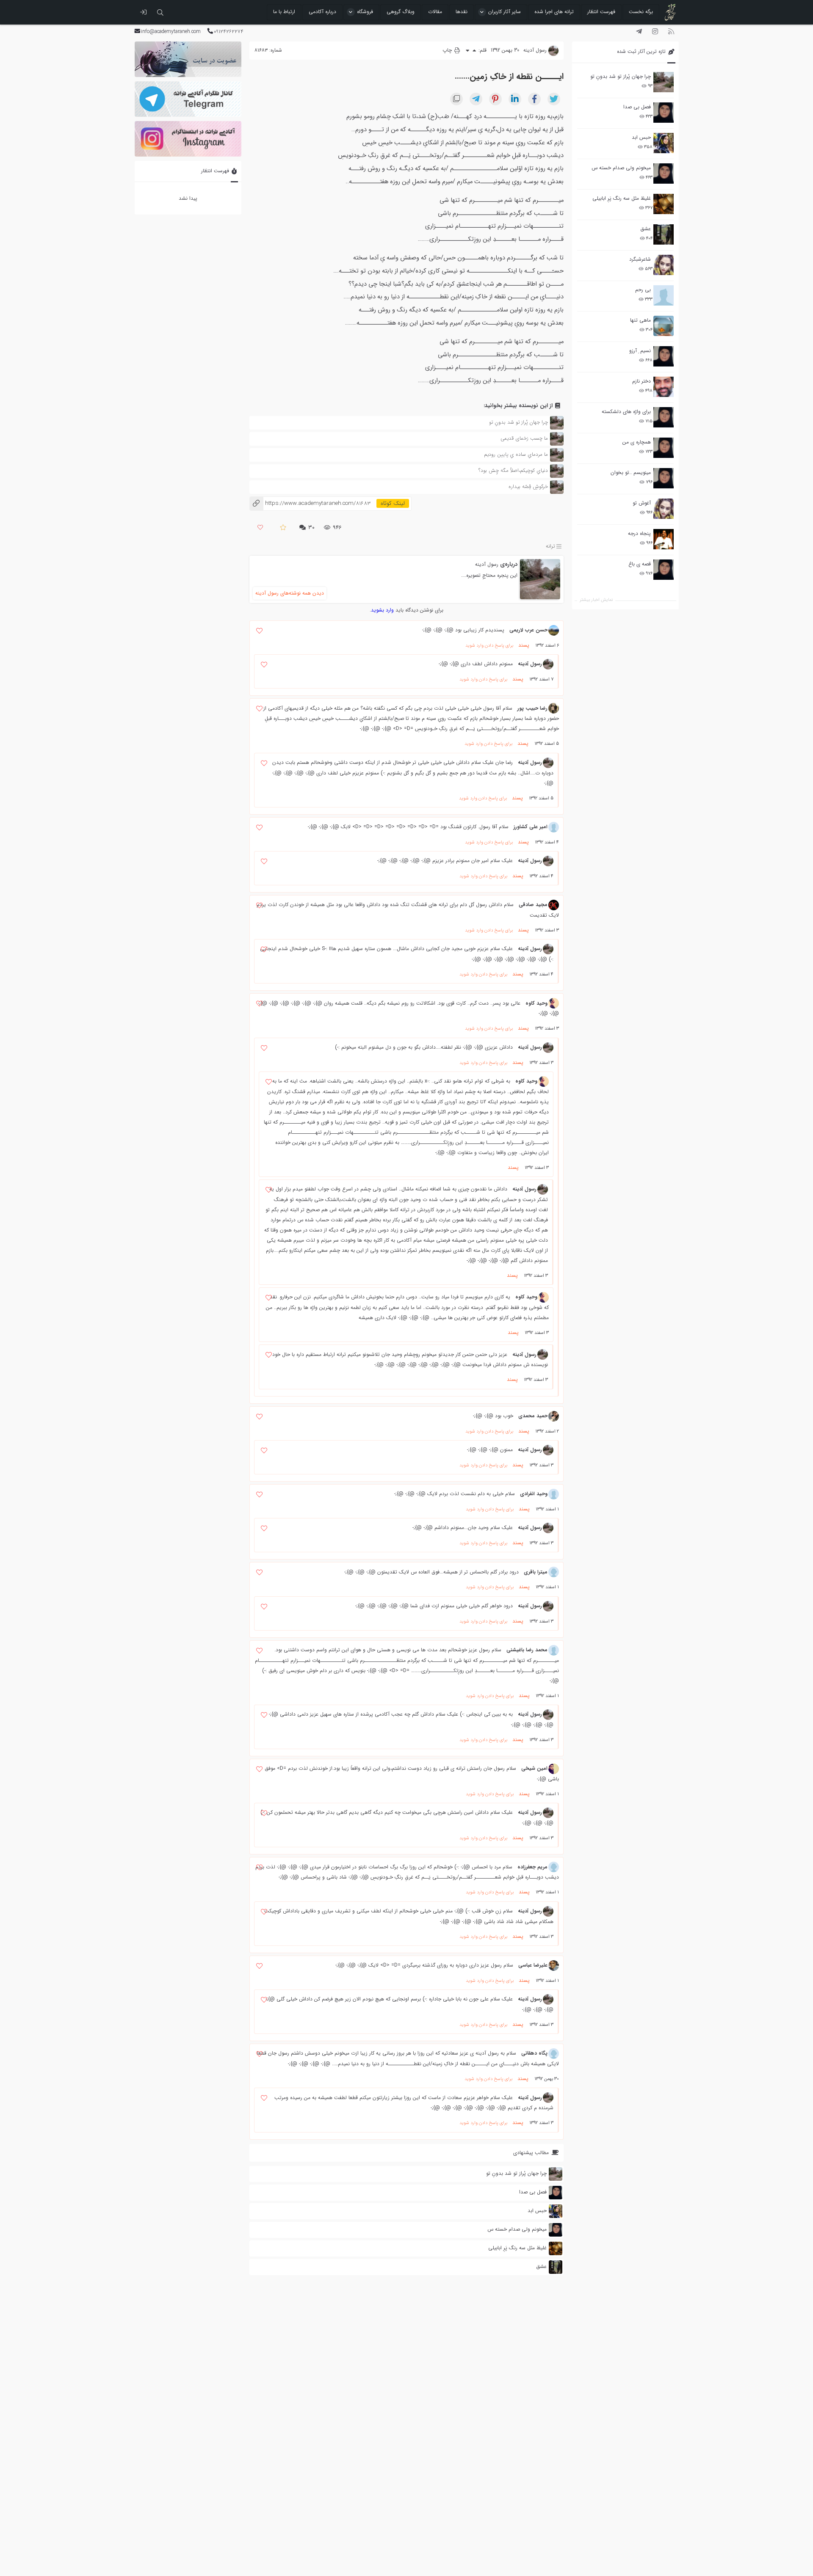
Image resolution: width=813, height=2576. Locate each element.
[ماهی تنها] (664, 326)
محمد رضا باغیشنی (527, 1650)
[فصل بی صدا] (664, 113)
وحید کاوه (536, 1003)
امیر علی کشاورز (531, 827)
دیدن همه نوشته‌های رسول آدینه (290, 593)
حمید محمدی (533, 1416)
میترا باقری (536, 1572)
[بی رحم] (664, 295)
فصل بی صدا (637, 107)
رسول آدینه (487, 564)
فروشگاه (365, 12)
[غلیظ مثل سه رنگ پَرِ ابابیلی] (664, 204)
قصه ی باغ (640, 564)
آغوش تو (642, 503)
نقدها (462, 12)
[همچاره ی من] (664, 448)
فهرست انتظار (601, 12)
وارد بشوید (382, 610)
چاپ (448, 50)
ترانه (550, 547)
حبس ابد (641, 137)
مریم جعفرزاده (532, 1867)
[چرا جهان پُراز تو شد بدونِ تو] (664, 82)
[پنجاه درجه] (664, 539)
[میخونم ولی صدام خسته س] (664, 174)
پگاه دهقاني (534, 2053)
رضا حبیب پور (532, 708)
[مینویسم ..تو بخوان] (664, 478)
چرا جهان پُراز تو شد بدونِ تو (621, 76)
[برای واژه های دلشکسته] (664, 417)
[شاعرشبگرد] (664, 265)
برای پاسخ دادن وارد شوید (489, 646)
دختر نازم (642, 381)
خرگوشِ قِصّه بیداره (528, 486)
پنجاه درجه (639, 533)
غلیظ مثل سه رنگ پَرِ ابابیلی (622, 198)
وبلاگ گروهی (401, 12)
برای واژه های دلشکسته (626, 412)
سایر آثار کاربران (505, 12)
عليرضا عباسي (533, 1965)
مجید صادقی (533, 905)
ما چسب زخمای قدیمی (524, 438)
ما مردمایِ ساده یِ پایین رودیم (516, 454)
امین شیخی (534, 1768)
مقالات (435, 12)
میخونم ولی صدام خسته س (621, 168)
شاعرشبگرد (640, 259)
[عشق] (664, 234)
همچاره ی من (637, 442)
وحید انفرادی (534, 1494)
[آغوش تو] (664, 509)
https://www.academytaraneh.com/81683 (310, 503)
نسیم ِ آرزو (640, 351)
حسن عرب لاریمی (528, 630)
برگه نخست (641, 12)
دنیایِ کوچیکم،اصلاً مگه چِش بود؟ (513, 470)
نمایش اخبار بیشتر (596, 600)
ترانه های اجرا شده (554, 12)
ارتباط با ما (284, 12)
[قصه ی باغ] (664, 570)
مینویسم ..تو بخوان (631, 472)
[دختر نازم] (664, 387)
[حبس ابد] (664, 143)
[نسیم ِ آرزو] (664, 356)
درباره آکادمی (322, 12)
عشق (646, 229)
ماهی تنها (640, 320)
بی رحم (643, 290)
